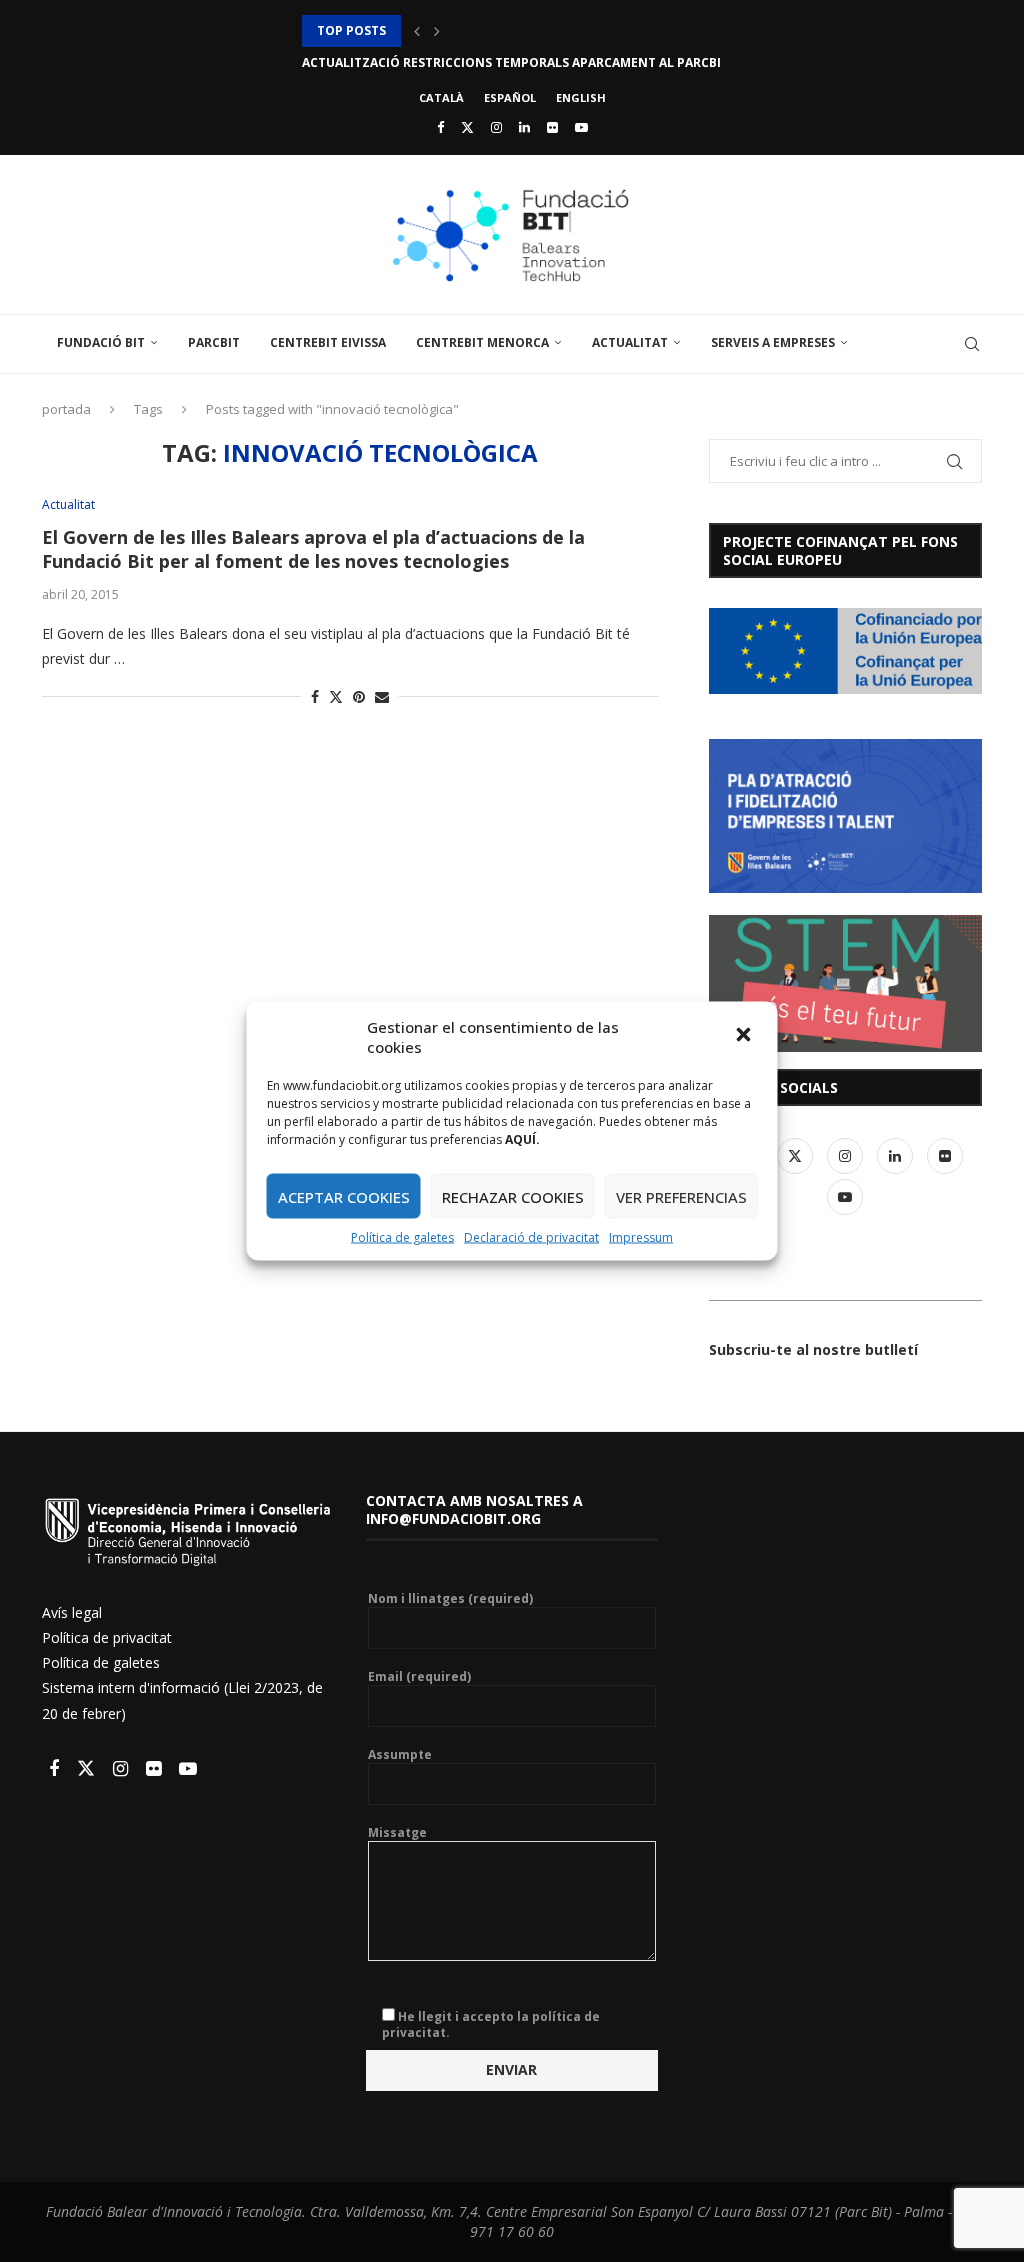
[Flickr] (552, 127)
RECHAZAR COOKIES (513, 1196)
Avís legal (72, 1612)
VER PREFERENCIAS (681, 1196)
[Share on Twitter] (336, 696)
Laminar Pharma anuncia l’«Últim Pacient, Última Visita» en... (513, 62)
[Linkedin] (524, 127)
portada (66, 409)
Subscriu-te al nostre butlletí (813, 1349)
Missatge (397, 1833)
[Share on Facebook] (315, 696)
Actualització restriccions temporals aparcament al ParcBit (515, 30)
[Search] (972, 344)
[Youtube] (581, 127)
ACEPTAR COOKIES (344, 1196)
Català (441, 97)
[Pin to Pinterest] (359, 696)
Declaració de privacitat (531, 1237)
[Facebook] (440, 127)
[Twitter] (467, 127)
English (581, 97)
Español (510, 97)
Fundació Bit (101, 342)
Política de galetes (402, 1237)
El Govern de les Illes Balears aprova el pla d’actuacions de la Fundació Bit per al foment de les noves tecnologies (313, 549)
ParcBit (214, 342)
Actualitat (630, 342)
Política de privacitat (107, 1637)
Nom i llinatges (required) (450, 1599)
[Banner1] (845, 651)
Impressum (641, 1237)
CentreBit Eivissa (328, 342)
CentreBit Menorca (482, 342)
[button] (746, 1037)
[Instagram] (496, 127)
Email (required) (419, 1677)
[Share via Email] (382, 696)
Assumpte (400, 1755)
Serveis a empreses (773, 342)
